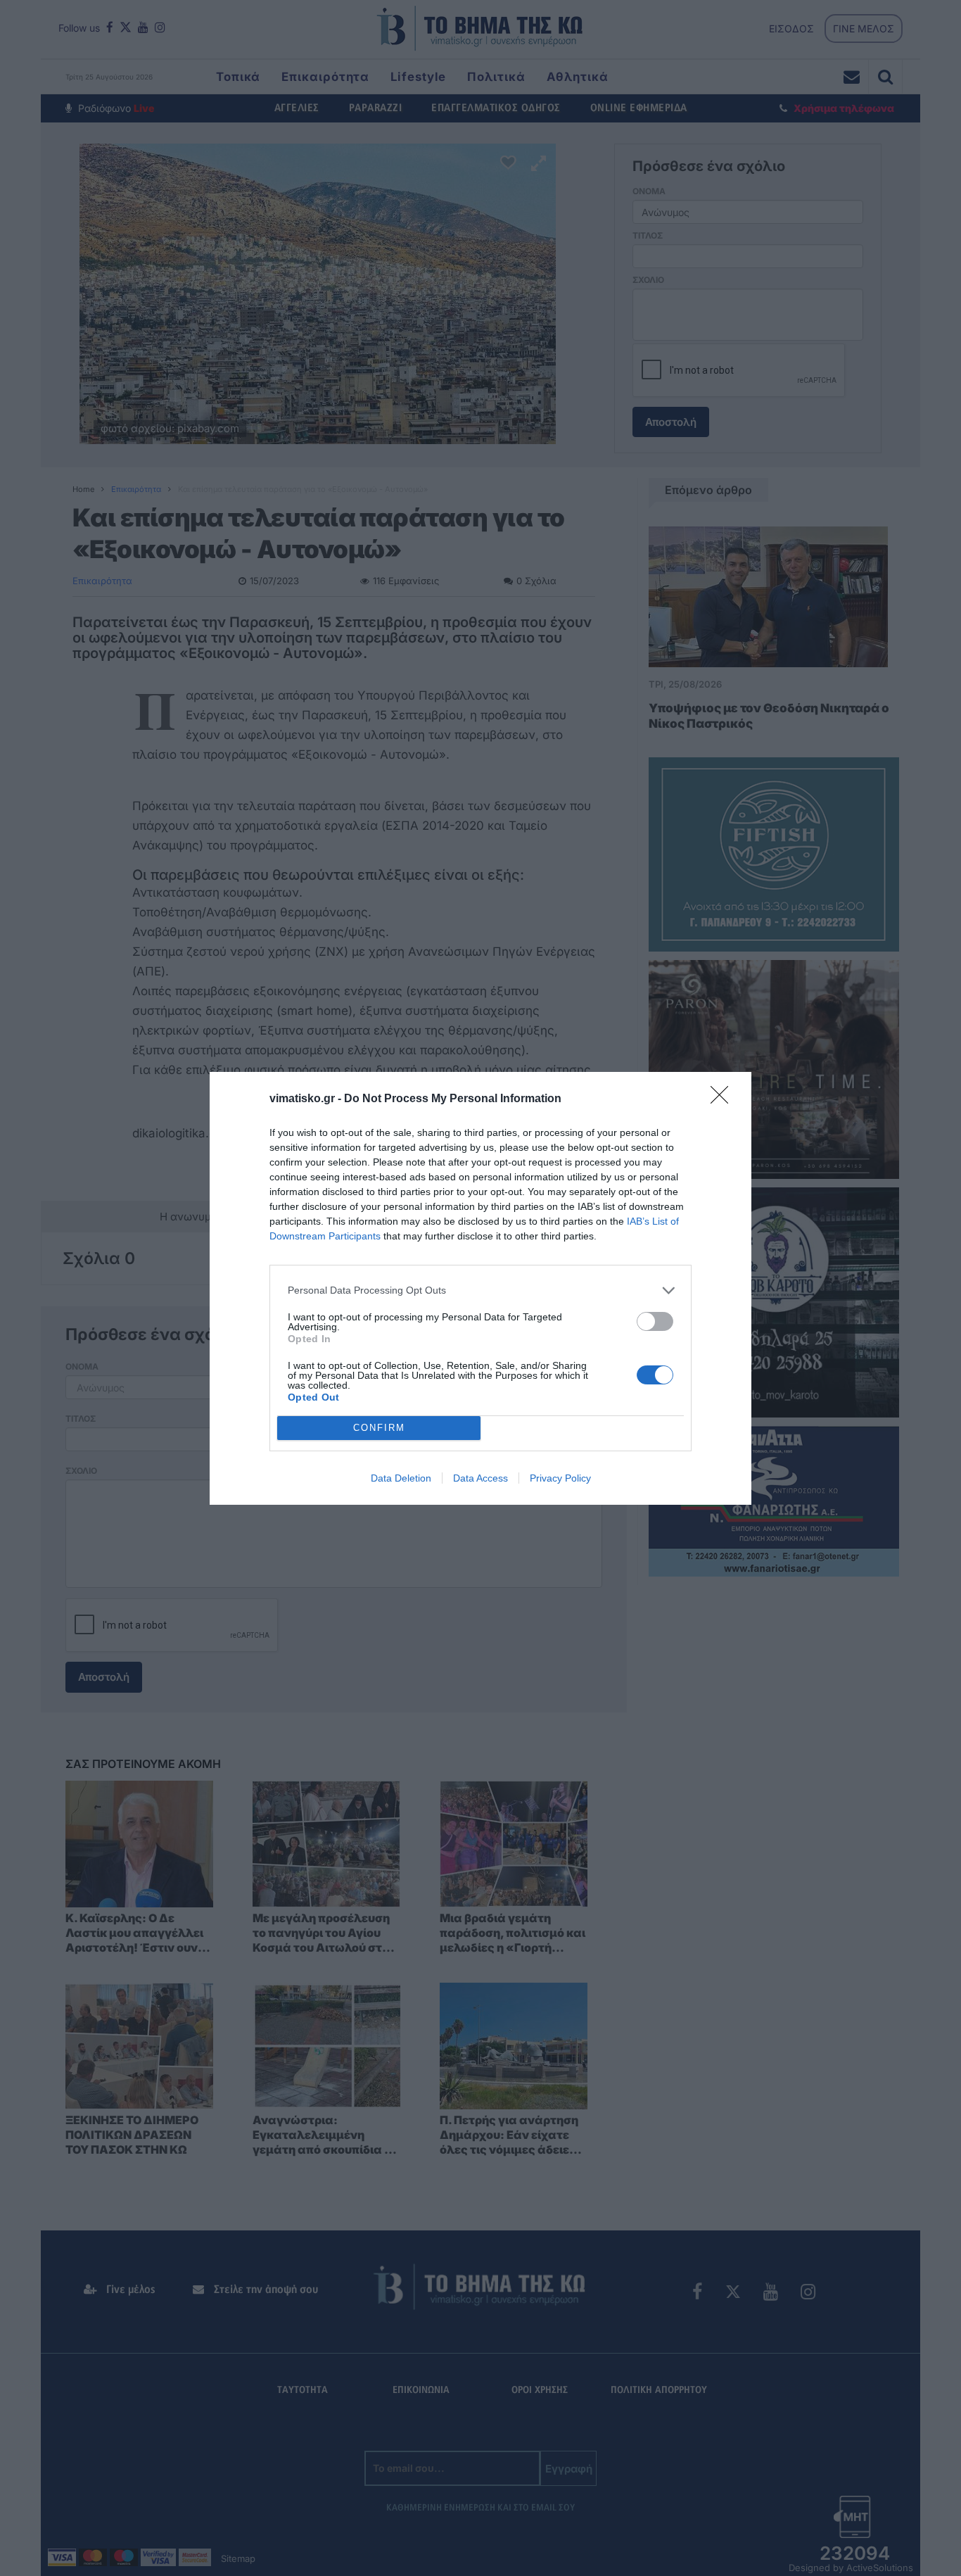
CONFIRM (379, 1428)
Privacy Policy (560, 1478)
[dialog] (480, 1288)
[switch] (655, 1321)
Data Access (480, 1478)
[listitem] (480, 1290)
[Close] (724, 1099)
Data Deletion (401, 1478)
